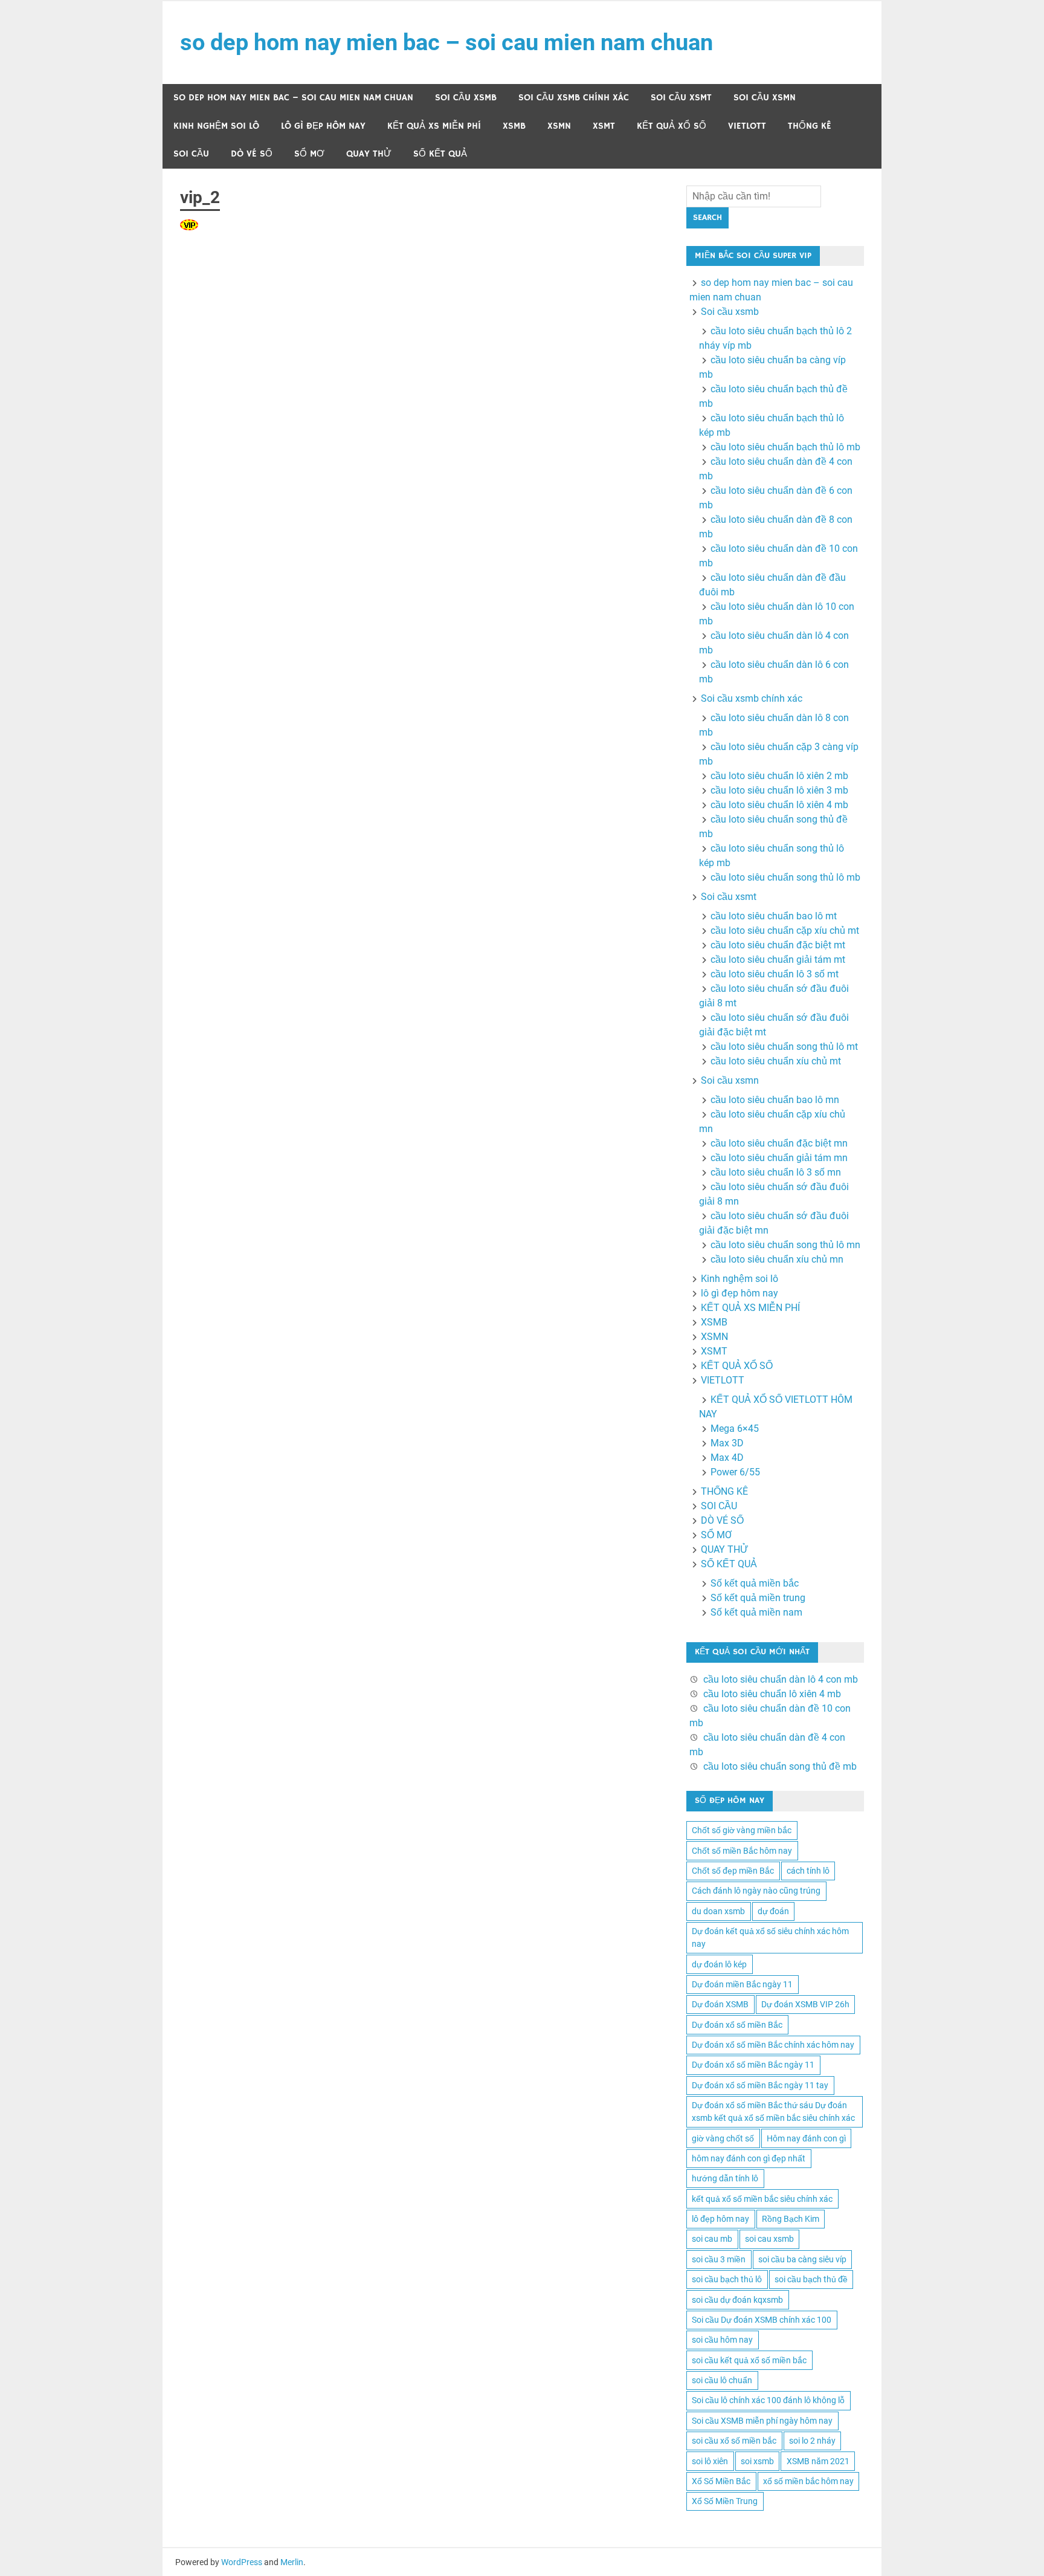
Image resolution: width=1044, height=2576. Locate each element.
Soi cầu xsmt (681, 98)
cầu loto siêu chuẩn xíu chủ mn (777, 1259)
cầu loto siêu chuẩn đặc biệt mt (778, 945)
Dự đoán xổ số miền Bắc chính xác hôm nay (773, 2045)
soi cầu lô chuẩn (722, 2380)
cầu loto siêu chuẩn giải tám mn (779, 1158)
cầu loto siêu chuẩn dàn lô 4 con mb (781, 1679)
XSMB (514, 126)
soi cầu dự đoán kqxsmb (737, 2300)
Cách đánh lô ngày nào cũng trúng (756, 1891)
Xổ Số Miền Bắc (721, 2481)
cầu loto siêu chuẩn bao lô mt (774, 916)
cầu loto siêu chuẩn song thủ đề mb (780, 1766)
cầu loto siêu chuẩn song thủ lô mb (785, 877)
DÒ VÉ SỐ (252, 154)
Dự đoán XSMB (720, 2004)
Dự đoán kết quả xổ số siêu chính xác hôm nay (770, 1937)
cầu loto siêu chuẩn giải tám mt (778, 960)
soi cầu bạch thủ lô (727, 2279)
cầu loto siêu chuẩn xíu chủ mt (776, 1061)
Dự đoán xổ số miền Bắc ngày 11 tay (760, 2085)
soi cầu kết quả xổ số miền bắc (749, 2360)
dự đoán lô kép (719, 1964)
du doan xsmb (718, 1911)
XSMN (559, 126)
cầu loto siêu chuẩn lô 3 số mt (775, 974)
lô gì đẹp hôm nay (323, 126)
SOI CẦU (191, 154)
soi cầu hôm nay (722, 2340)
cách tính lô (808, 1871)
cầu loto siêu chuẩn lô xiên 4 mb (779, 805)
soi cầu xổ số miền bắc (734, 2441)
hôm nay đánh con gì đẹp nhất (749, 2158)
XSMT (604, 126)
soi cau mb (712, 2239)
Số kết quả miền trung (758, 1598)
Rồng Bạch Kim (791, 2219)
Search (707, 218)
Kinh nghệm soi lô (216, 126)
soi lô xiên (710, 2461)
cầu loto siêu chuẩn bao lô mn (775, 1100)
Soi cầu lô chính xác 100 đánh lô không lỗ (768, 2400)
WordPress (242, 2562)
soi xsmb (757, 2461)
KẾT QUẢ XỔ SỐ (672, 126)
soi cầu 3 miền (719, 2259)
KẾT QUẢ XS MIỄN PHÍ (434, 126)
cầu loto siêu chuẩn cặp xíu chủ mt (785, 930)
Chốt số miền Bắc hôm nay (742, 1851)
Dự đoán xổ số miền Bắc (737, 2025)
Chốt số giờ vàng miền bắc (742, 1830)
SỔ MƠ (309, 154)
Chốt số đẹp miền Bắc (733, 1871)
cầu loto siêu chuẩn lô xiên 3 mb (779, 790)
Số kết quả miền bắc (755, 1583)
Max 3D (727, 1443)
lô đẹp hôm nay (720, 2219)
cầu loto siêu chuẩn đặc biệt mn (779, 1143)
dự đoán (773, 1911)
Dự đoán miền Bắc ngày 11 (742, 1984)
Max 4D (727, 1458)
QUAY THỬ (369, 154)
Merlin (292, 2562)
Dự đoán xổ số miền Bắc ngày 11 (753, 2065)
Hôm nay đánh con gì (806, 2138)
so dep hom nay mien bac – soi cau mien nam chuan (446, 42)
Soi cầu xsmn (765, 98)
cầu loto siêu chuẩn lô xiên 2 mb (779, 776)
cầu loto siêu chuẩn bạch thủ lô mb (785, 447)
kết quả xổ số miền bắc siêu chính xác (762, 2199)
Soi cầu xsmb (466, 98)
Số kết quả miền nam (756, 1612)
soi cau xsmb (769, 2239)
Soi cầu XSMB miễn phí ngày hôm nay (762, 2421)
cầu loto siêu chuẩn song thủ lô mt (784, 1047)
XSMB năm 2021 (818, 2461)
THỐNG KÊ (810, 126)
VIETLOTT (747, 126)
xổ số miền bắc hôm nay (808, 2481)
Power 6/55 (735, 1472)
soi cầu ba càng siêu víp (802, 2259)
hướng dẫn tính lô (725, 2178)
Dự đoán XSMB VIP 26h (805, 2004)
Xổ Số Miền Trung (725, 2501)
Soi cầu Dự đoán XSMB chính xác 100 (762, 2320)
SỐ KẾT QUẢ (440, 154)
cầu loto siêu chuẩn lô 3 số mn (776, 1172)
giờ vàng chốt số (723, 2138)
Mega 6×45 (735, 1429)
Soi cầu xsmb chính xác (574, 98)
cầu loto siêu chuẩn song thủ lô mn (785, 1245)
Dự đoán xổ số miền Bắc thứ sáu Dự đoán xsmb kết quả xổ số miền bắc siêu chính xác (773, 2112)
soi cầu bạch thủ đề (811, 2279)
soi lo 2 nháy (812, 2441)
